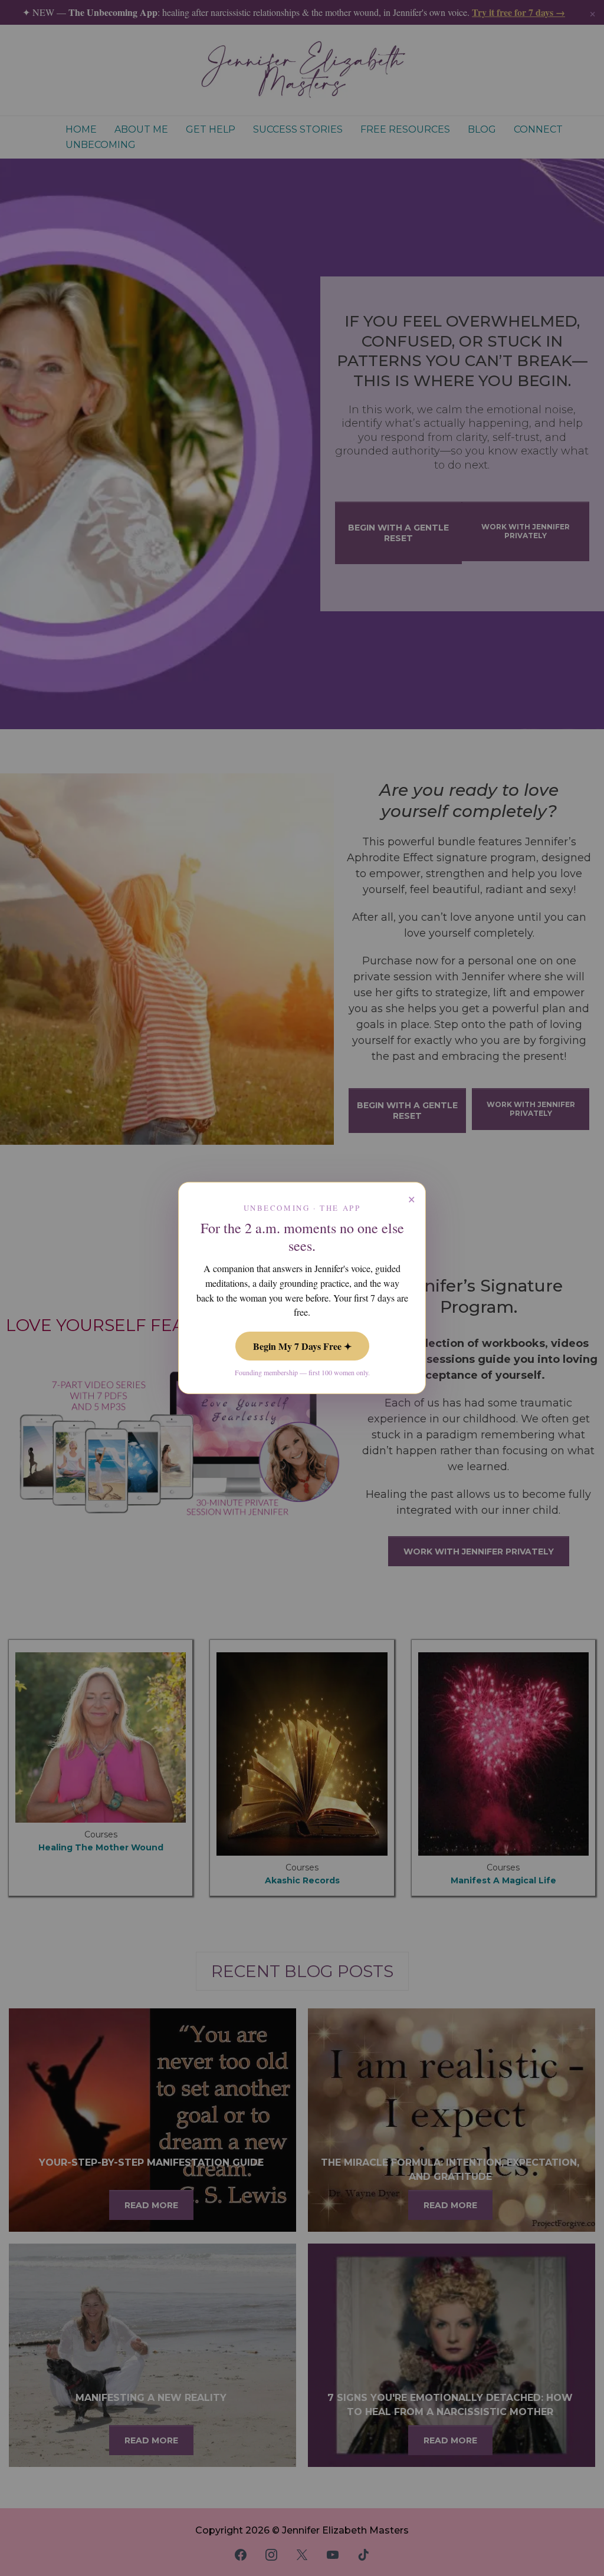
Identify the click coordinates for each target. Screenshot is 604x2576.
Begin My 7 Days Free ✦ (302, 1346)
